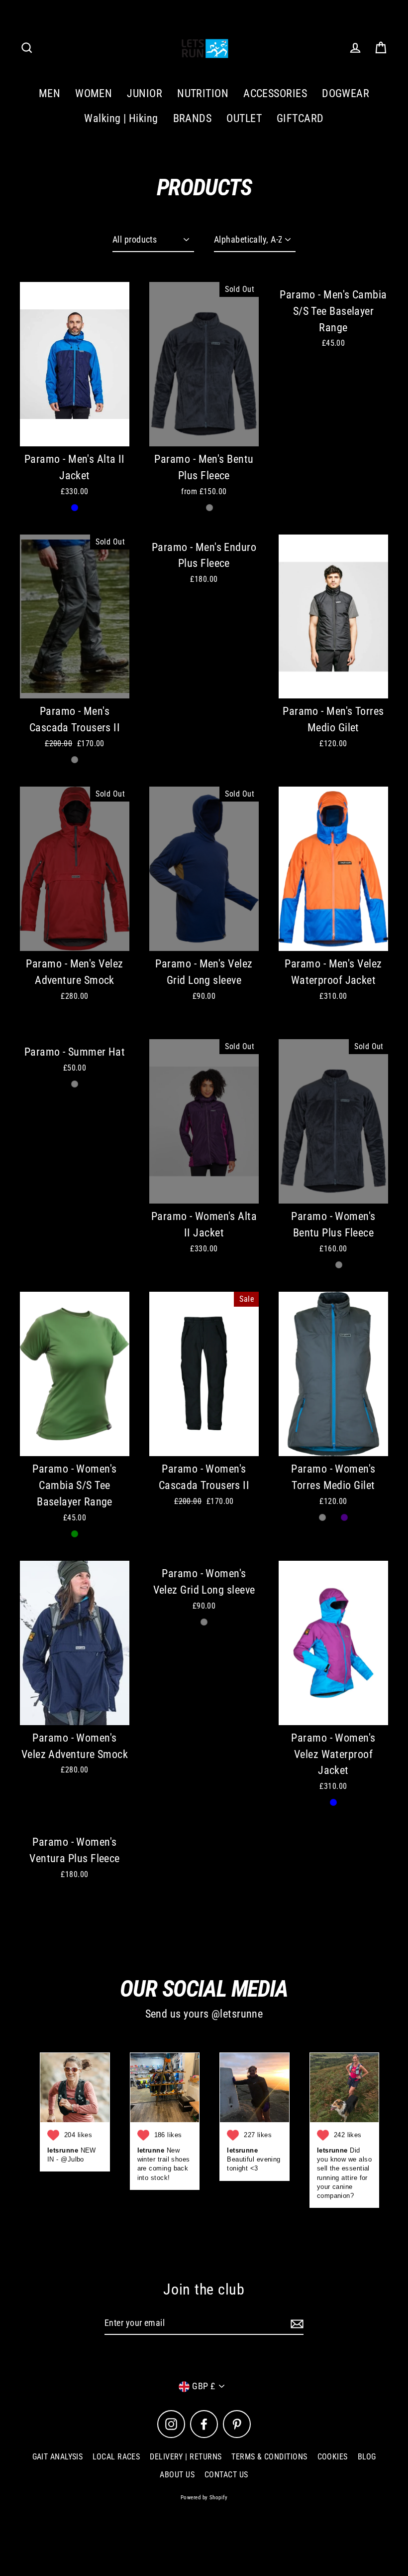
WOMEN (94, 93)
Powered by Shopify (204, 2498)
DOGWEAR (346, 93)
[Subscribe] (296, 2324)
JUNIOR (145, 93)
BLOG (367, 2457)
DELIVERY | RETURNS (186, 2457)
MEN (50, 93)
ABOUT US (177, 2475)
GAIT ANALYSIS (58, 2457)
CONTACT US (226, 2475)
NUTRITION (203, 93)
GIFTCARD (300, 118)
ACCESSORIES (275, 93)
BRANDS (193, 118)
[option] (75, 617)
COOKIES (333, 2457)
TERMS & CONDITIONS (269, 2457)
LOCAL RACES (116, 2457)
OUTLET (244, 118)
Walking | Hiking (121, 118)
